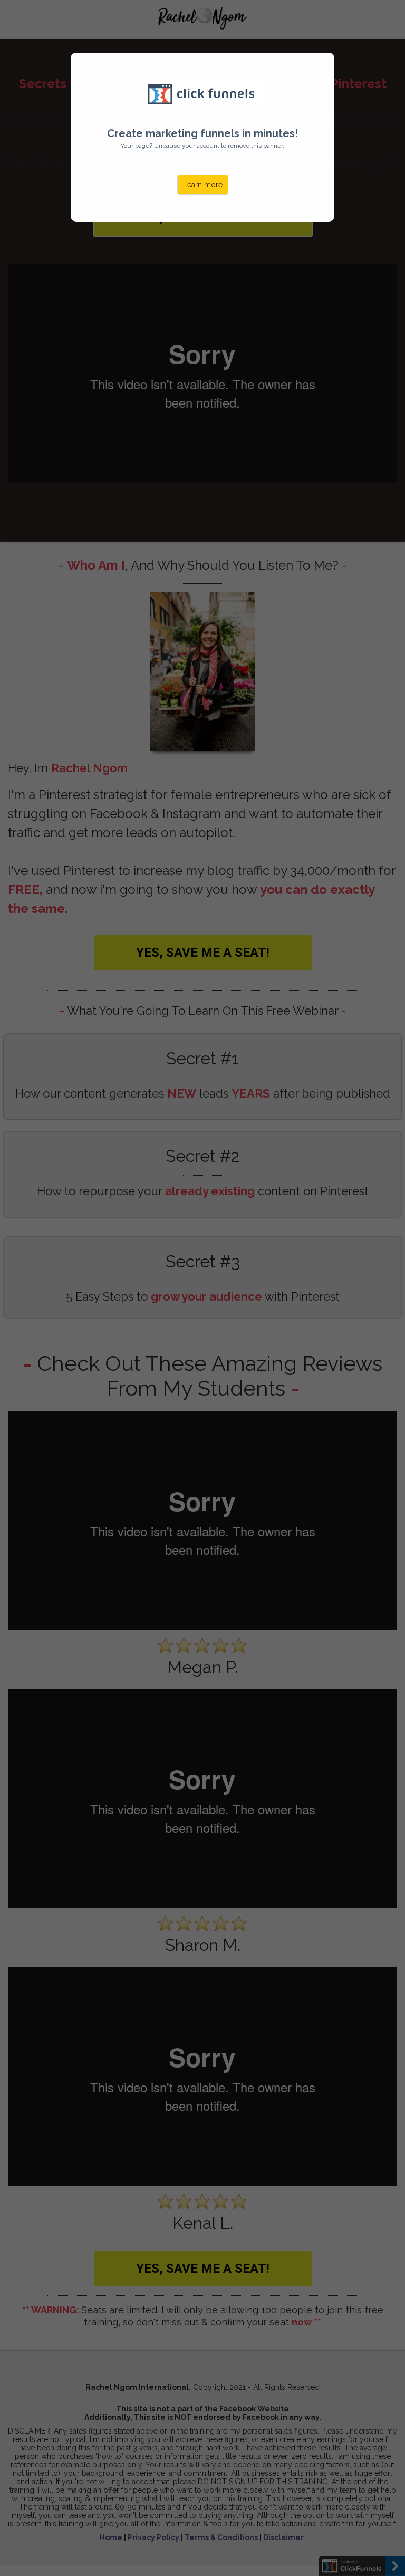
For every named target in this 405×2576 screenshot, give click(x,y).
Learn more (203, 185)
